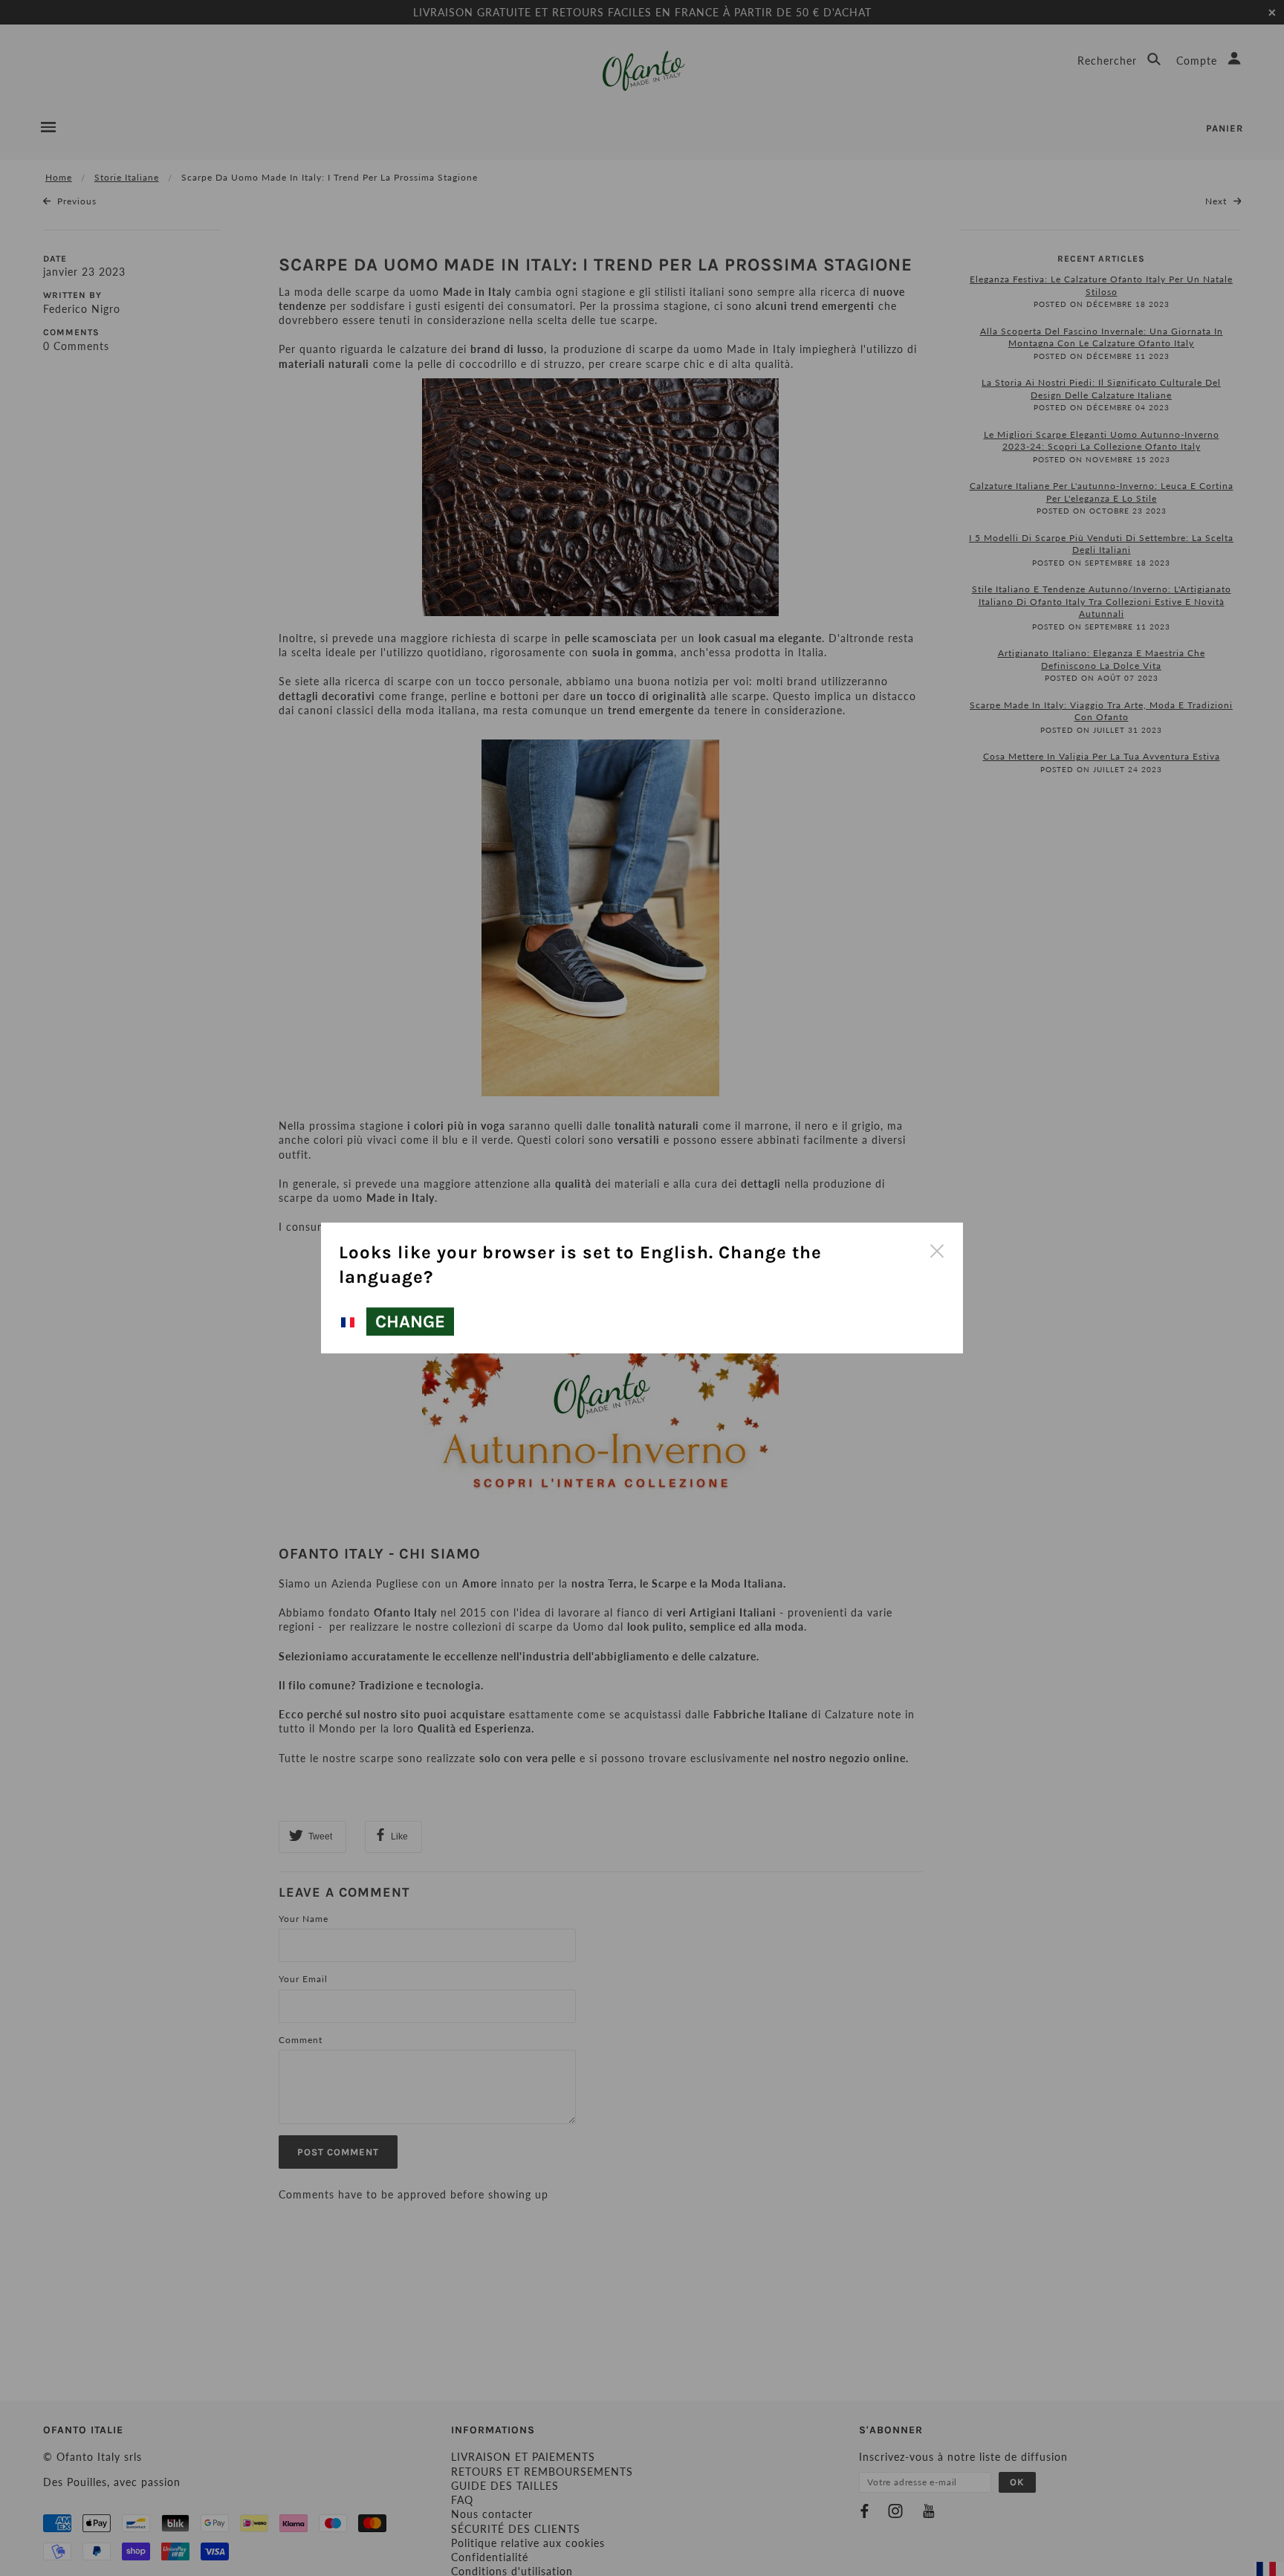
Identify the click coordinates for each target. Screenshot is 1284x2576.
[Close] (936, 1249)
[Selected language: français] (350, 1322)
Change (410, 1321)
